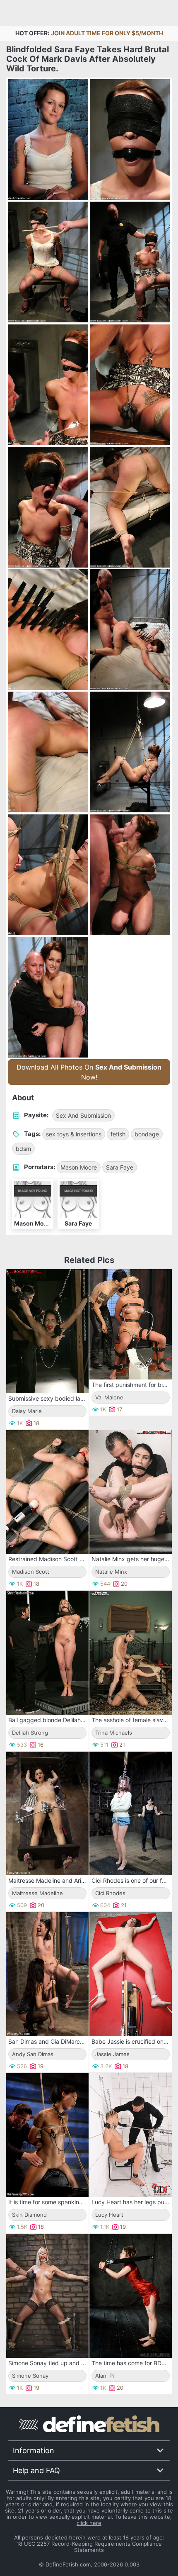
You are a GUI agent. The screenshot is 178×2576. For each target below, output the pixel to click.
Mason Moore (79, 1167)
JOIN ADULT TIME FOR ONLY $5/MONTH (107, 33)
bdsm (23, 1149)
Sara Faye (120, 1167)
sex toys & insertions (74, 1134)
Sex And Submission (83, 1115)
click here (89, 2523)
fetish (118, 1134)
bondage (147, 1134)
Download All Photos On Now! (89, 1072)
